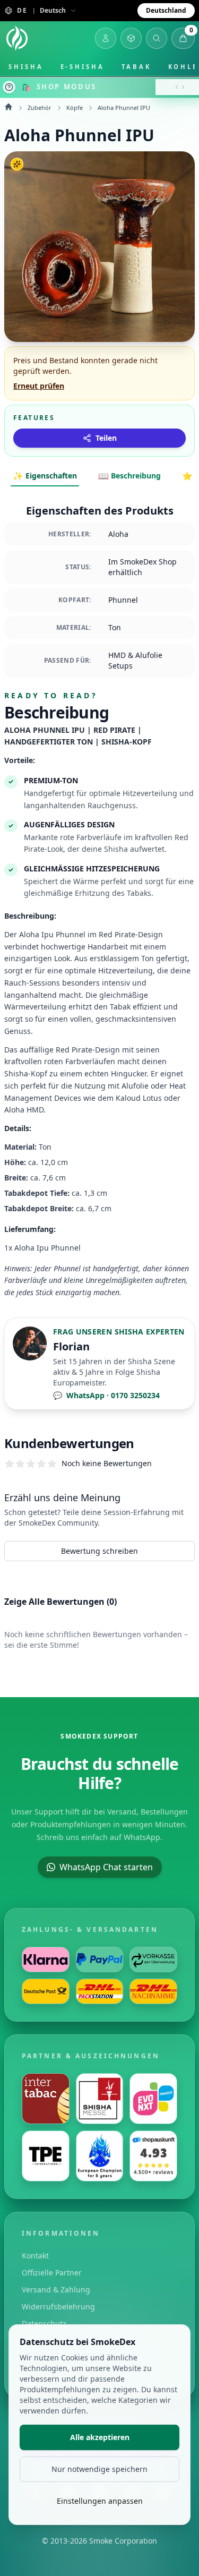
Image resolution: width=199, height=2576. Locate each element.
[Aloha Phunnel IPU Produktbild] (99, 247)
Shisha (26, 67)
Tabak (136, 67)
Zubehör (40, 108)
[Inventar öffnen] (131, 38)
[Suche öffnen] (157, 38)
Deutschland (166, 10)
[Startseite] (17, 38)
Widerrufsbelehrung (58, 2307)
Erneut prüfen (39, 386)
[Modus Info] (9, 87)
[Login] (106, 38)
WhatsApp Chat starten (106, 1867)
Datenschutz (44, 2323)
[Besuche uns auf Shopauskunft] (153, 2156)
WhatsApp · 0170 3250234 (106, 1395)
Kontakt (35, 2256)
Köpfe (75, 108)
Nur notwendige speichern (99, 2469)
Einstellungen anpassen (100, 2501)
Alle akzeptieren (100, 2437)
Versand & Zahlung (56, 2290)
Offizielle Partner (52, 2273)
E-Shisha (83, 67)
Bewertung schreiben (99, 1551)
